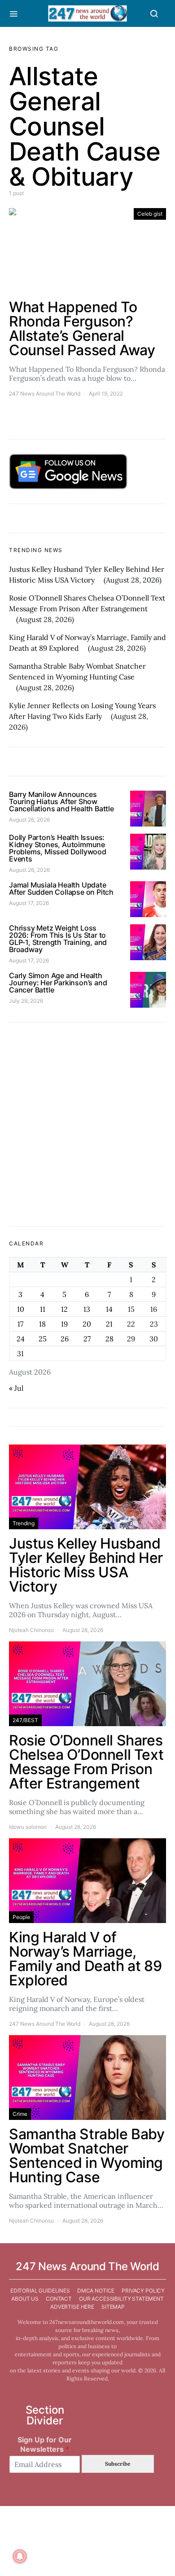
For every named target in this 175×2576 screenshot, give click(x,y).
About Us (25, 2299)
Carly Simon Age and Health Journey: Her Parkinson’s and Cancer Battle (58, 983)
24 (21, 1339)
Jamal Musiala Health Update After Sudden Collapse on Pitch (61, 888)
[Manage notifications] (20, 2556)
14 (109, 1309)
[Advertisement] (87, 1124)
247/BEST (25, 1720)
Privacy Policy (143, 2291)
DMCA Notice (96, 2291)
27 (87, 1339)
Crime (20, 2114)
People (21, 1917)
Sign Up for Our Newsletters (45, 2444)
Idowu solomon (28, 1827)
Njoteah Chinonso (31, 1630)
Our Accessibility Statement (121, 2299)
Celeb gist (150, 214)
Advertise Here (72, 2307)
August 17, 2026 (29, 903)
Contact (59, 2299)
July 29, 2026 (26, 1001)
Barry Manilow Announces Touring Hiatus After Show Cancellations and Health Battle (61, 801)
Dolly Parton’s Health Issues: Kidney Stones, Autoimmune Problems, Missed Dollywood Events (58, 848)
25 (43, 1339)
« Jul (16, 1388)
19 (64, 1324)
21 (109, 1324)
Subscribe (118, 2464)
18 (42, 1324)
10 (21, 1309)
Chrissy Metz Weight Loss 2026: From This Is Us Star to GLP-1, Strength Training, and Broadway (58, 939)
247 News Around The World (45, 394)
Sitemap (113, 2307)
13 (87, 1309)
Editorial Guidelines (40, 2291)
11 (43, 1309)
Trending (24, 1523)
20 (87, 1324)
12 (64, 1309)
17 (20, 1324)
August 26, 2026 (29, 820)
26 (65, 1339)
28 (109, 1339)
